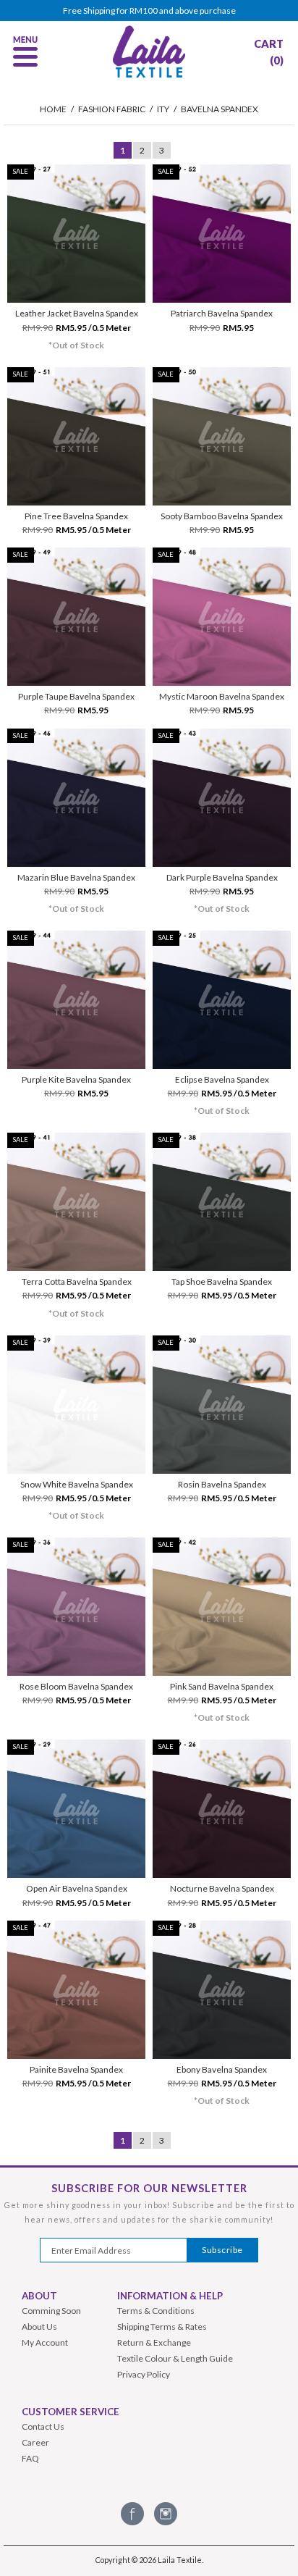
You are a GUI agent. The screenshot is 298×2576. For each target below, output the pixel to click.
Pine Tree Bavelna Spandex (76, 516)
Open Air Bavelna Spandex (77, 1888)
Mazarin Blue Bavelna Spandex (76, 877)
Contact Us (43, 2426)
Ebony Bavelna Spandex (222, 2069)
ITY (163, 109)
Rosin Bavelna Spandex (222, 1484)
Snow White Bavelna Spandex (77, 1484)
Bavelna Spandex (220, 109)
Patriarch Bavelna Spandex (222, 313)
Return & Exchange (154, 2342)
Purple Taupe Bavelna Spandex (76, 696)
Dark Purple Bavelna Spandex (222, 877)
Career (35, 2442)
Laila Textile (180, 2560)
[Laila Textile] (149, 76)
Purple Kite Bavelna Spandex (76, 1079)
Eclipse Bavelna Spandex (222, 1079)
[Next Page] (180, 150)
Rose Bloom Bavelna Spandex (76, 1686)
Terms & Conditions (156, 2311)
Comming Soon (51, 2311)
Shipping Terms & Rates (162, 2327)
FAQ (30, 2458)
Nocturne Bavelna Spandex (222, 1888)
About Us (39, 2327)
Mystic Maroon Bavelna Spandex (222, 696)
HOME (53, 109)
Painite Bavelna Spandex (76, 2069)
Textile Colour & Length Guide (175, 2358)
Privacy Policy (144, 2374)
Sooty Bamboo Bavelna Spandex (222, 516)
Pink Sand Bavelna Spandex (222, 1686)
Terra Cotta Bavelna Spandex (77, 1281)
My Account (45, 2342)
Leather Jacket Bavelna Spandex (77, 313)
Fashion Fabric (112, 109)
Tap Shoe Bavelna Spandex (222, 1281)
